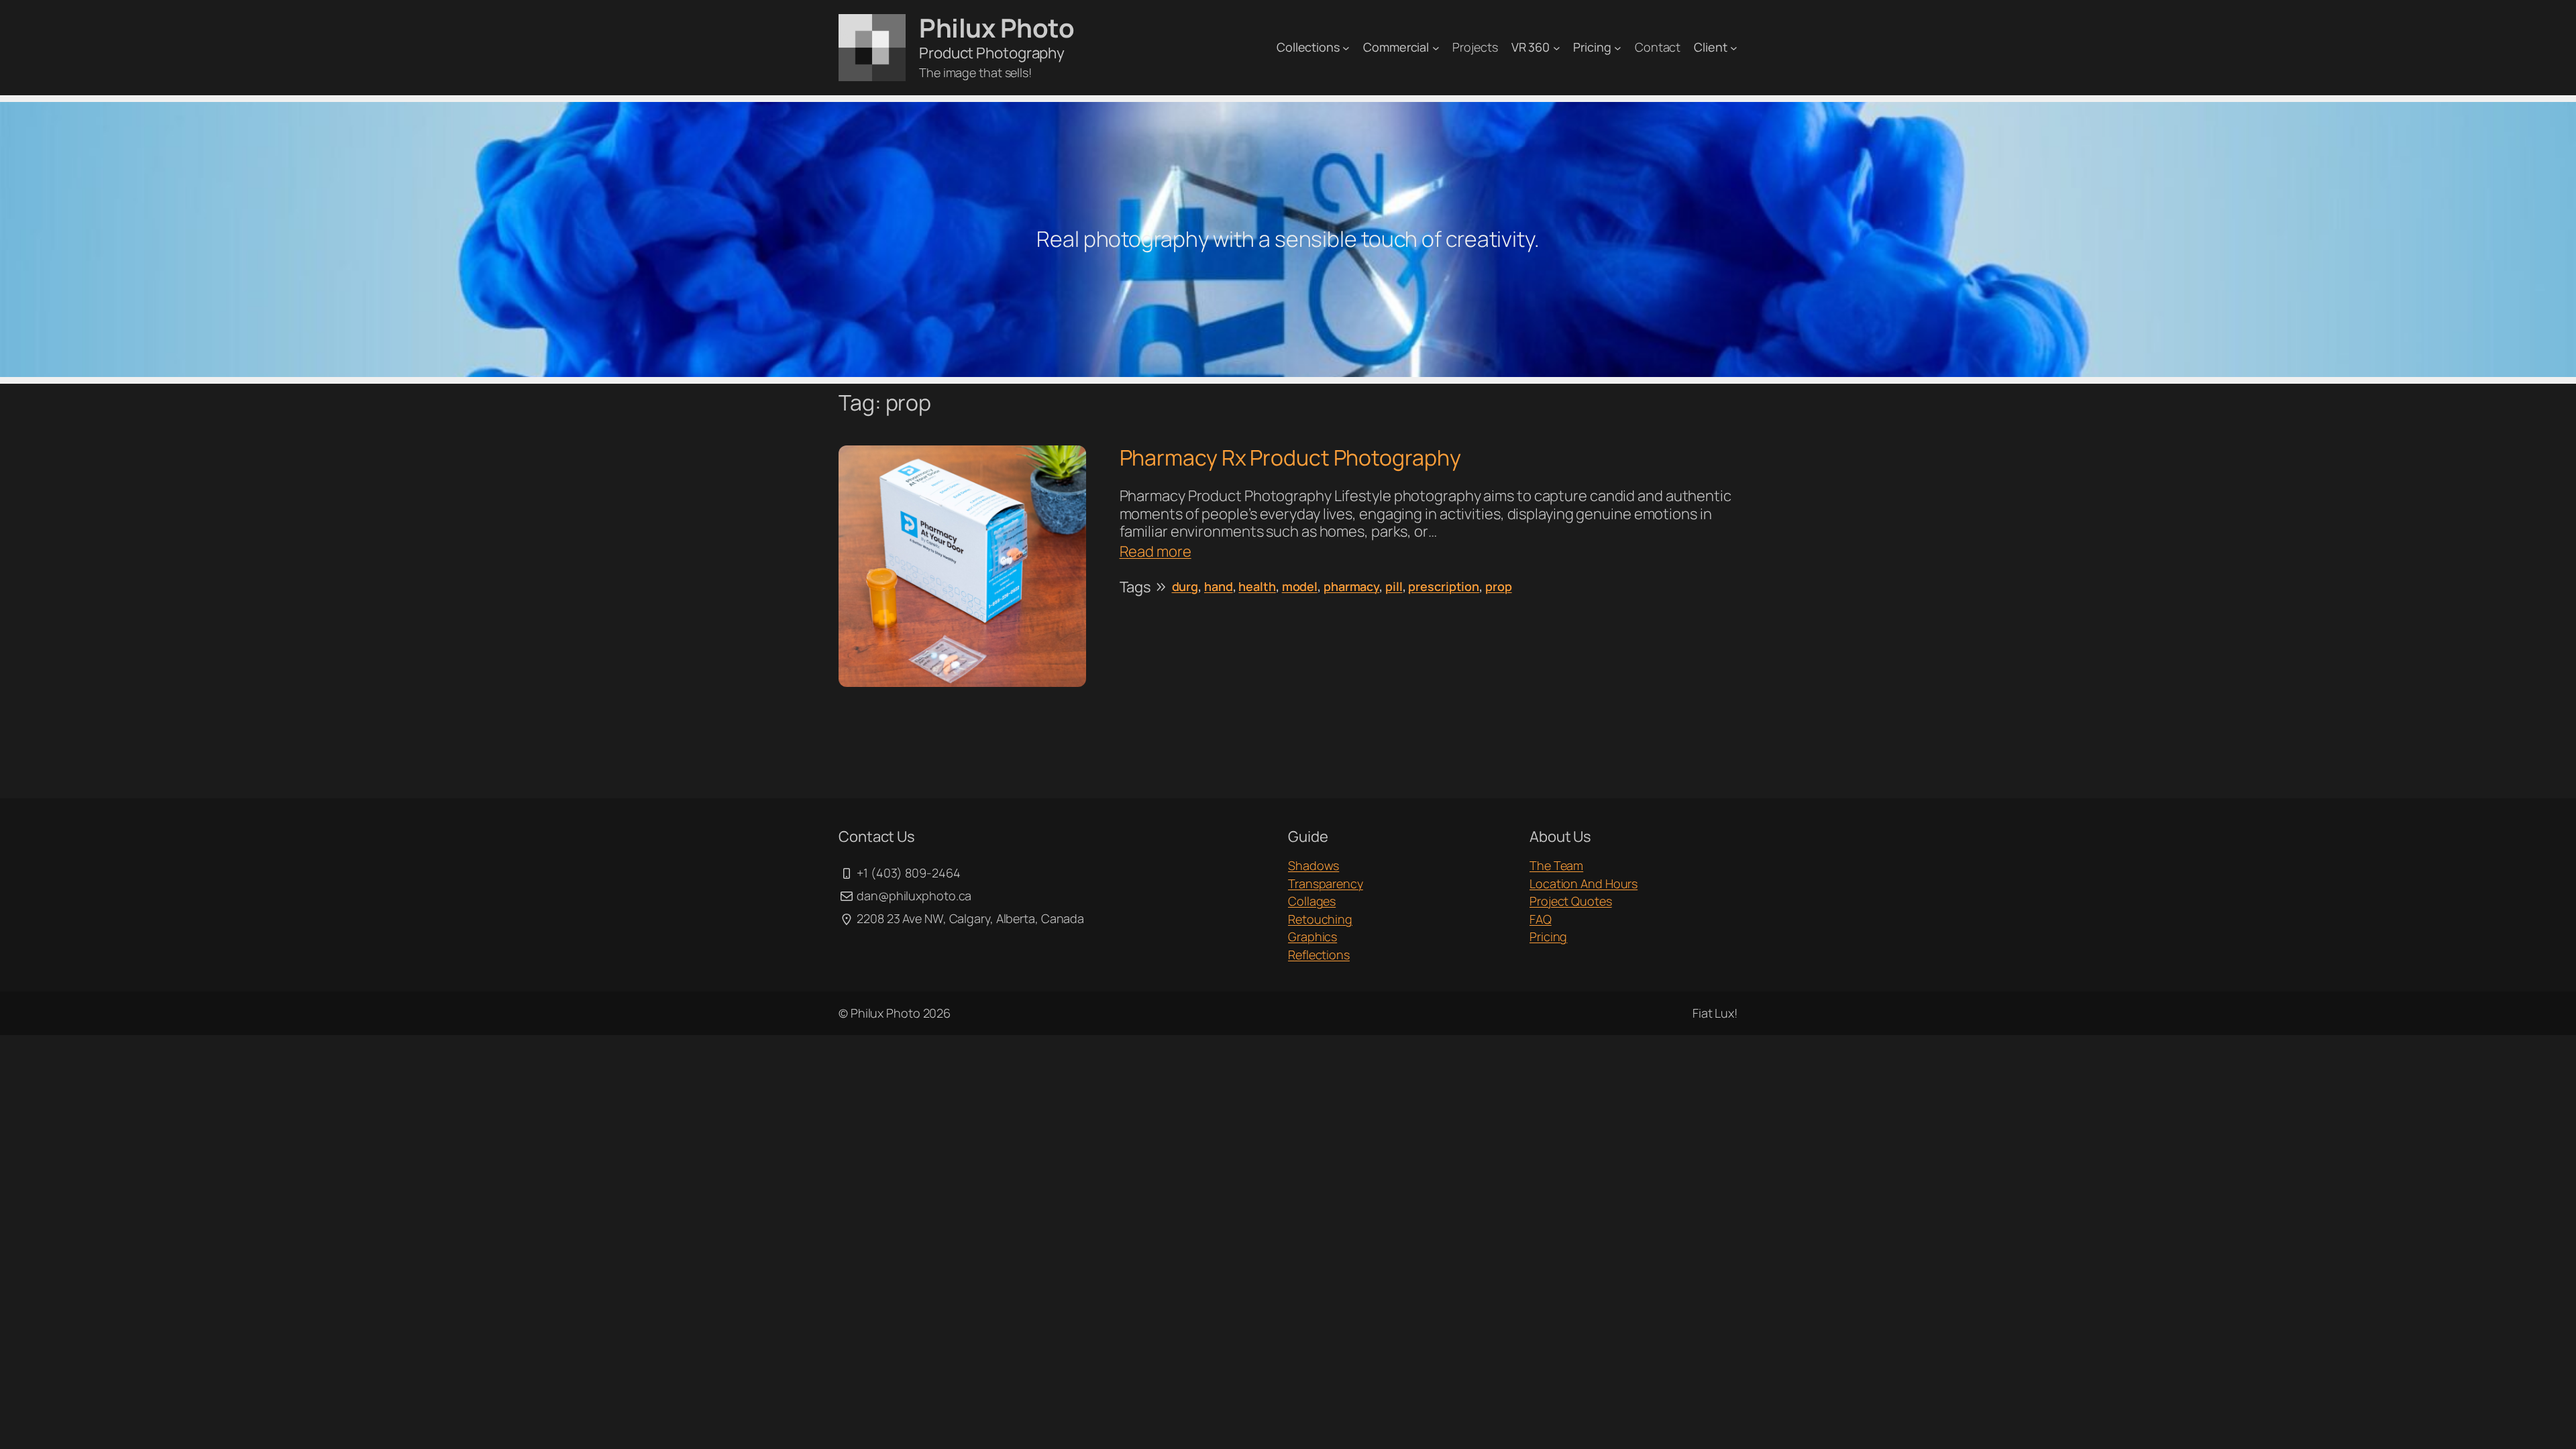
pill (1394, 586)
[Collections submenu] (1346, 47)
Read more (1156, 551)
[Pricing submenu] (1618, 47)
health (1257, 586)
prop (1499, 586)
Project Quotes (1571, 901)
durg (1185, 586)
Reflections (1319, 955)
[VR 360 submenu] (1557, 47)
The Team (1556, 865)
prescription (1444, 586)
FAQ (1541, 919)
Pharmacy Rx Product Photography (1290, 458)
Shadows (1313, 865)
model (1300, 586)
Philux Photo (997, 28)
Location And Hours (1584, 883)
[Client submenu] (1734, 47)
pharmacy (1351, 586)
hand (1219, 586)
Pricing (1548, 936)
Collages (1312, 901)
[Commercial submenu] (1436, 47)
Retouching (1320, 919)
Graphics (1312, 936)
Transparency (1326, 883)
